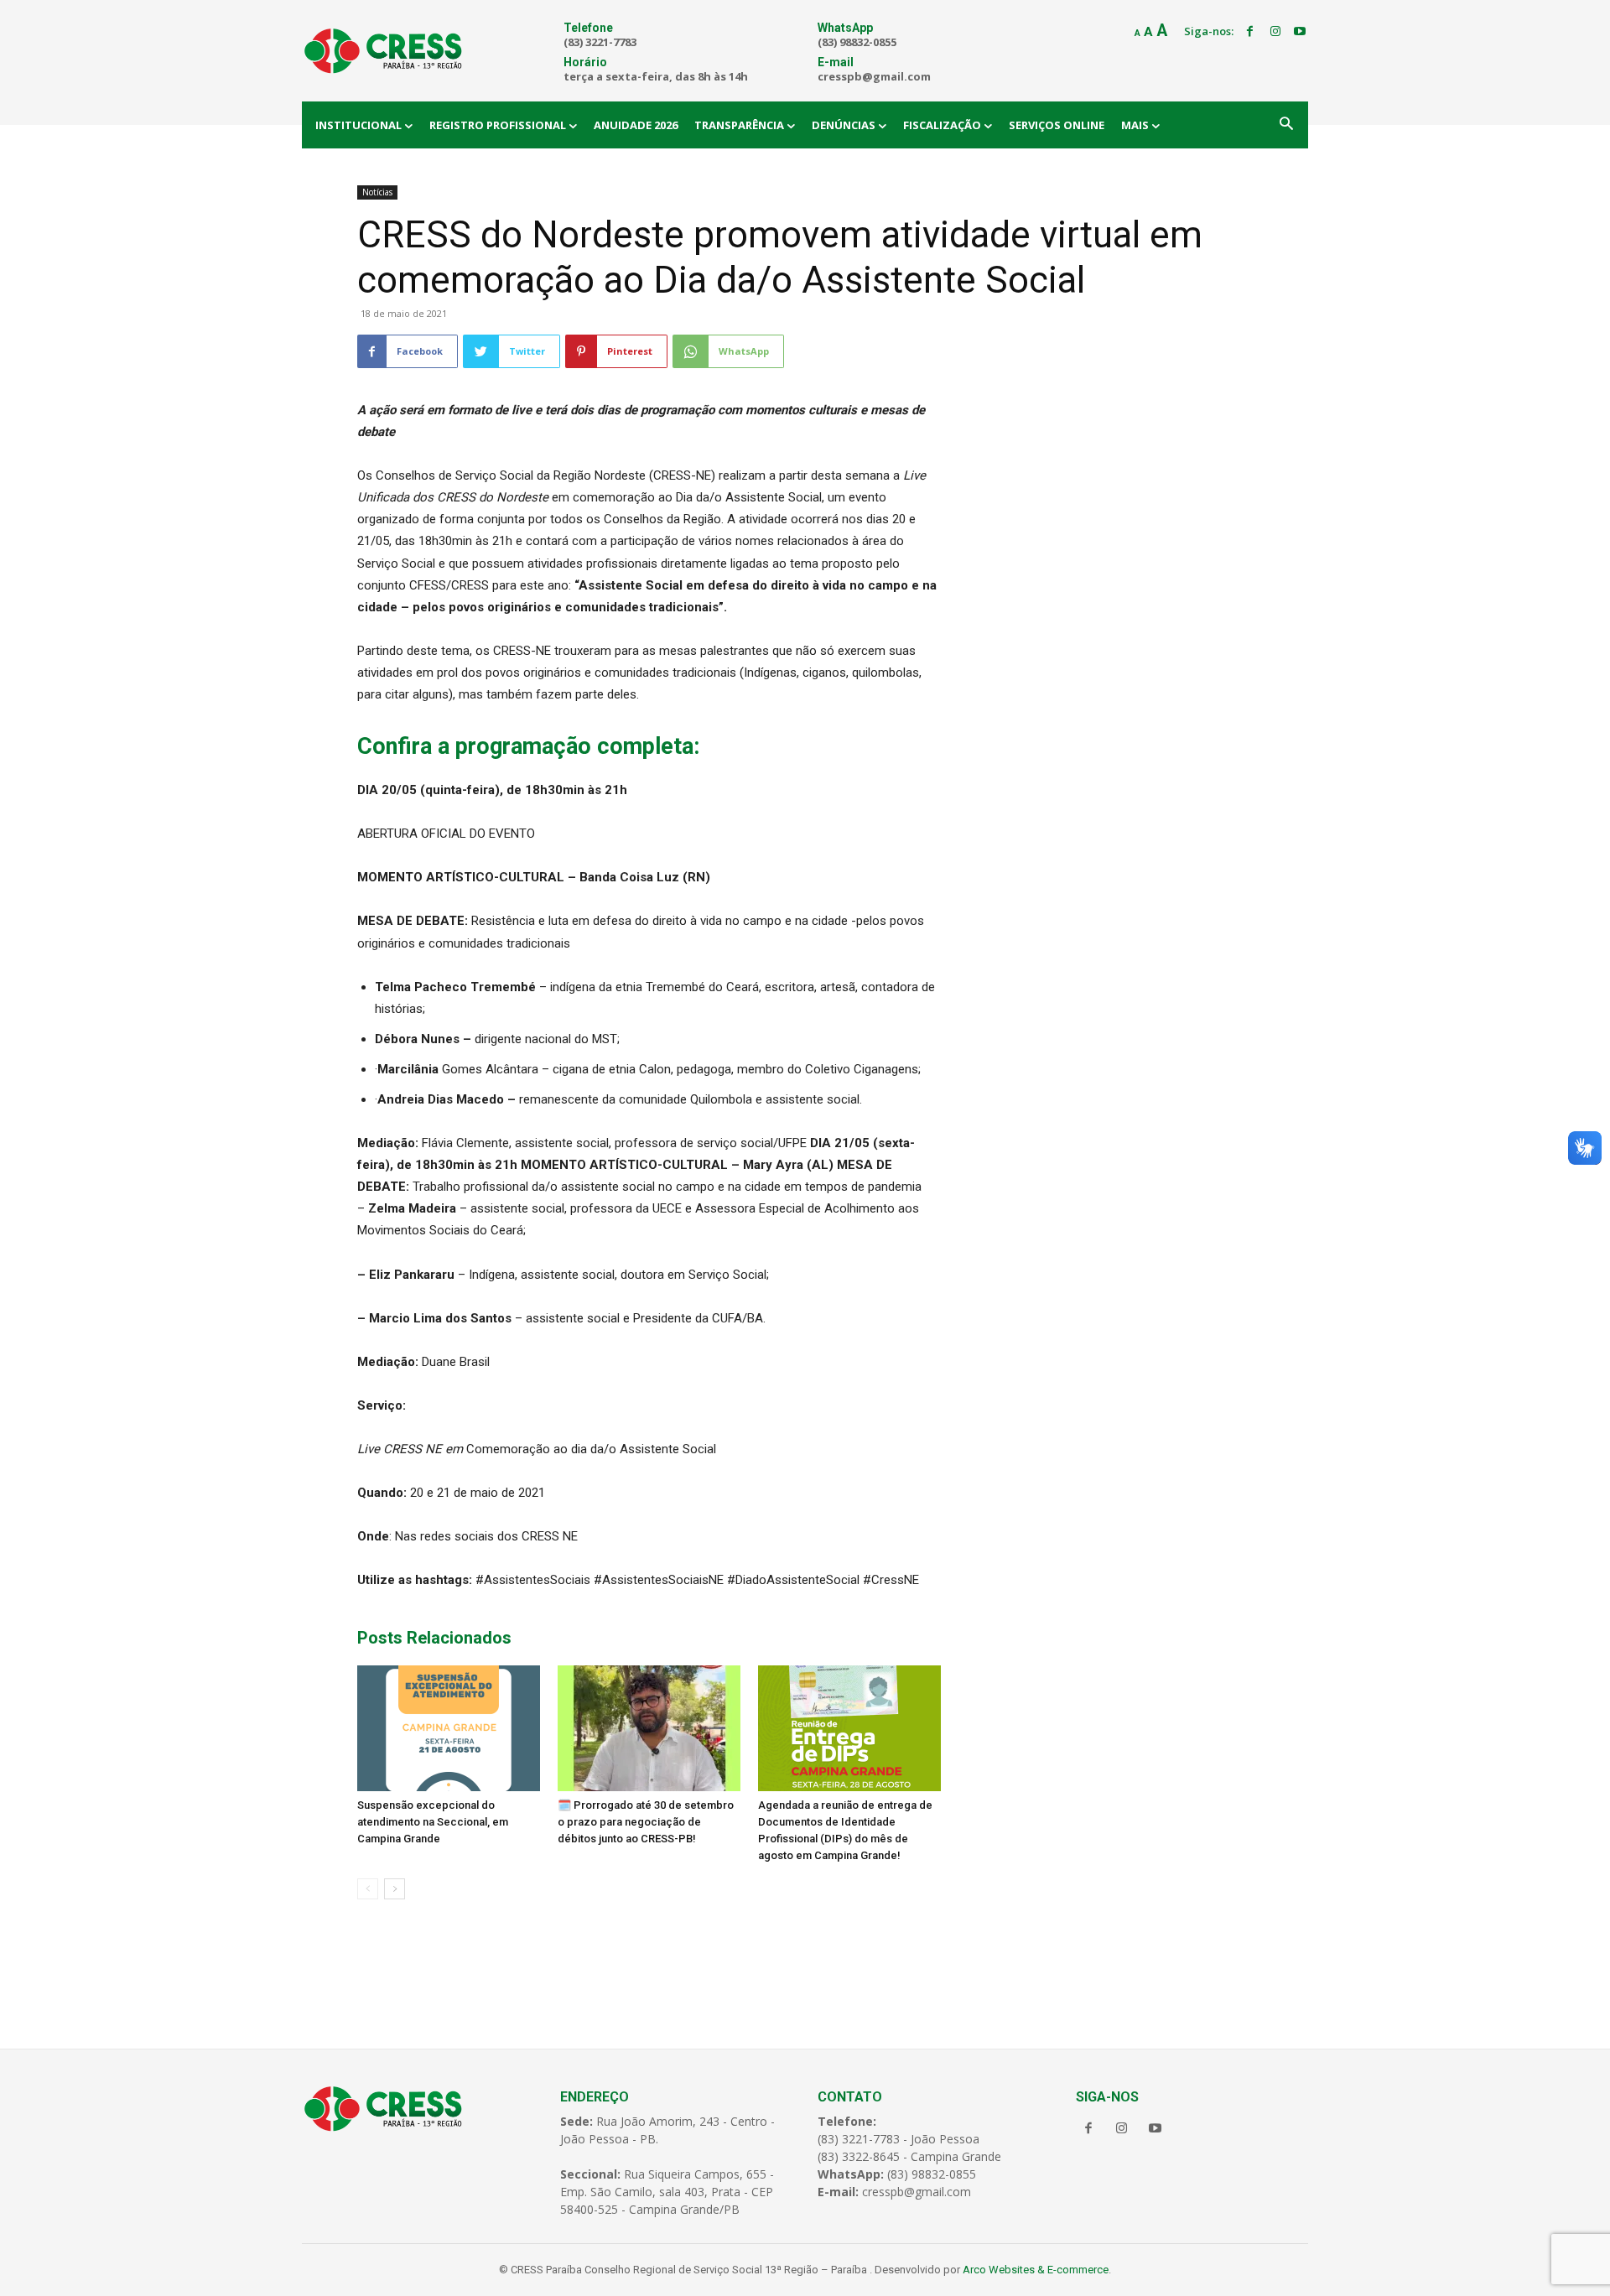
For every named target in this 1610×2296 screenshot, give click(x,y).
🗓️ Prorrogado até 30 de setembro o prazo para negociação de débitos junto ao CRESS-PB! (646, 1822)
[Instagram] (1275, 32)
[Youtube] (1300, 32)
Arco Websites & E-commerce (1036, 2270)
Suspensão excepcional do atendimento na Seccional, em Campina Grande (433, 1822)
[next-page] (395, 1889)
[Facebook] (1250, 32)
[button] (1286, 125)
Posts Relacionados (434, 1638)
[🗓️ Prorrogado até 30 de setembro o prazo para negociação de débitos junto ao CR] (649, 1728)
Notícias (377, 192)
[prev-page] (368, 1889)
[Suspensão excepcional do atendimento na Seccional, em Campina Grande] (449, 1728)
